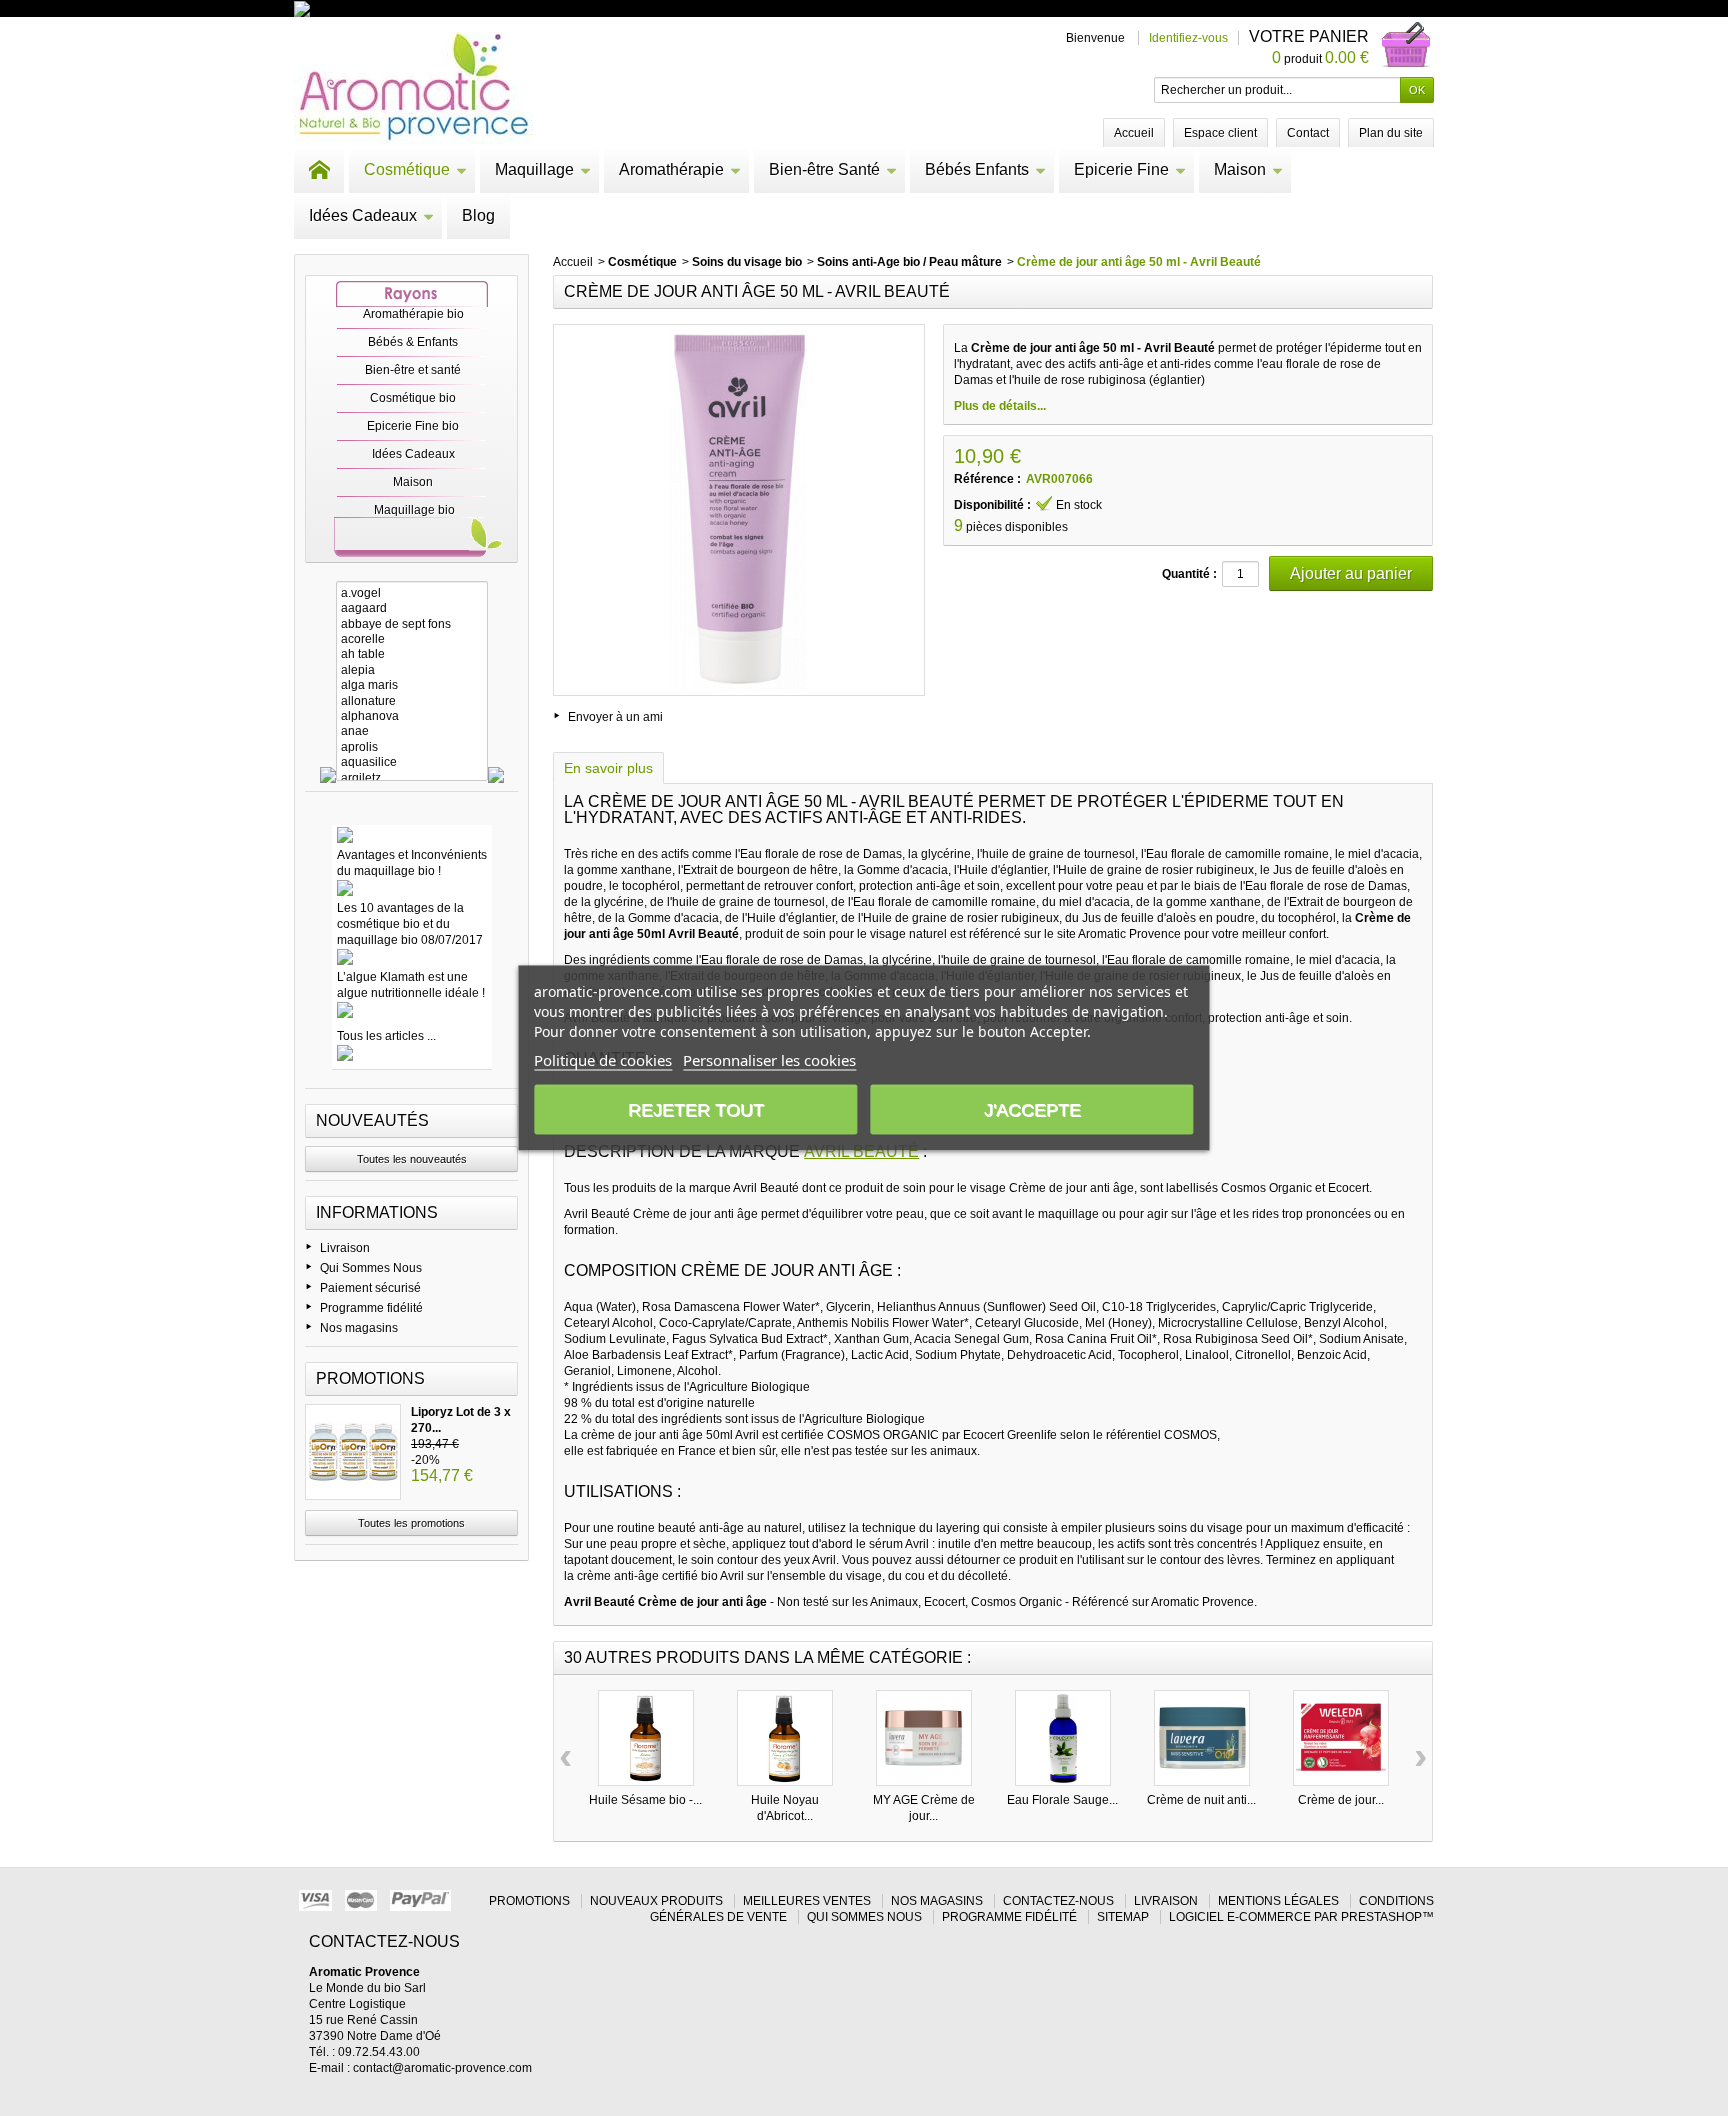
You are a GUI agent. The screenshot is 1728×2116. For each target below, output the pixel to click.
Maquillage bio (414, 510)
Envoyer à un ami (615, 717)
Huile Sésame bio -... (645, 1800)
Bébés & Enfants (413, 342)
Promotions (370, 1378)
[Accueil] (319, 170)
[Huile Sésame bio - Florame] (646, 1738)
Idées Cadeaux (363, 215)
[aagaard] (412, 608)
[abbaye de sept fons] (412, 624)
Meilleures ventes (807, 1901)
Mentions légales (1278, 1901)
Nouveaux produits (656, 1901)
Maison (1240, 169)
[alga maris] (412, 685)
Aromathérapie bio (413, 314)
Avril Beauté (861, 1151)
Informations (377, 1212)
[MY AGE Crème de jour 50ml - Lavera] (924, 1738)
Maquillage (534, 169)
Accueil (573, 262)
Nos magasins (359, 1328)
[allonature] (412, 701)
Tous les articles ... (386, 1036)
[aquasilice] (412, 762)
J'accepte (1032, 1110)
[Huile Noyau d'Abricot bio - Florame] (785, 1738)
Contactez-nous (1058, 1901)
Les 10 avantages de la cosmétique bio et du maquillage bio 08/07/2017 (410, 924)
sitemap (1123, 1917)
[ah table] (412, 654)
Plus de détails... (1000, 406)
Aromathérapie (671, 169)
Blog (478, 215)
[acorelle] (412, 639)
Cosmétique (407, 169)
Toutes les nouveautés (412, 1159)
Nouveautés (372, 1120)
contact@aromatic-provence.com (442, 2068)
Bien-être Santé (824, 169)
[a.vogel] (412, 593)
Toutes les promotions (411, 1523)
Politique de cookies (603, 1060)
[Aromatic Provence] (413, 88)
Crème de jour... (1341, 1800)
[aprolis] (412, 747)
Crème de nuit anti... (1201, 1800)
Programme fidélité (371, 1308)
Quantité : (1189, 574)
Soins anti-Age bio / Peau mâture (909, 262)
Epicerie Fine (1121, 169)
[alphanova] (412, 716)
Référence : (987, 479)
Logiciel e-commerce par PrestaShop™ (1301, 1917)
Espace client (1220, 133)
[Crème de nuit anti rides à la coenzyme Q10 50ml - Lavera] (1202, 1738)
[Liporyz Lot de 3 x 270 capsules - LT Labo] (353, 1452)
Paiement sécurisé (370, 1288)
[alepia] (412, 670)
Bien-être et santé (413, 370)
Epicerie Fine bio (413, 426)
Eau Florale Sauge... (1062, 1800)
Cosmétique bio (413, 398)
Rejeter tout (696, 1110)
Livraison (345, 1248)
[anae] (412, 731)
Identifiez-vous (1188, 38)
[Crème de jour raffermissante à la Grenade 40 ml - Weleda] (1341, 1738)
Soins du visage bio (747, 262)
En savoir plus (608, 768)
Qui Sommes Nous (371, 1268)
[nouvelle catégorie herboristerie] (388, 8)
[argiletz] (412, 778)
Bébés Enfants (977, 169)
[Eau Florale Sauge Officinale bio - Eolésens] (1063, 1738)
